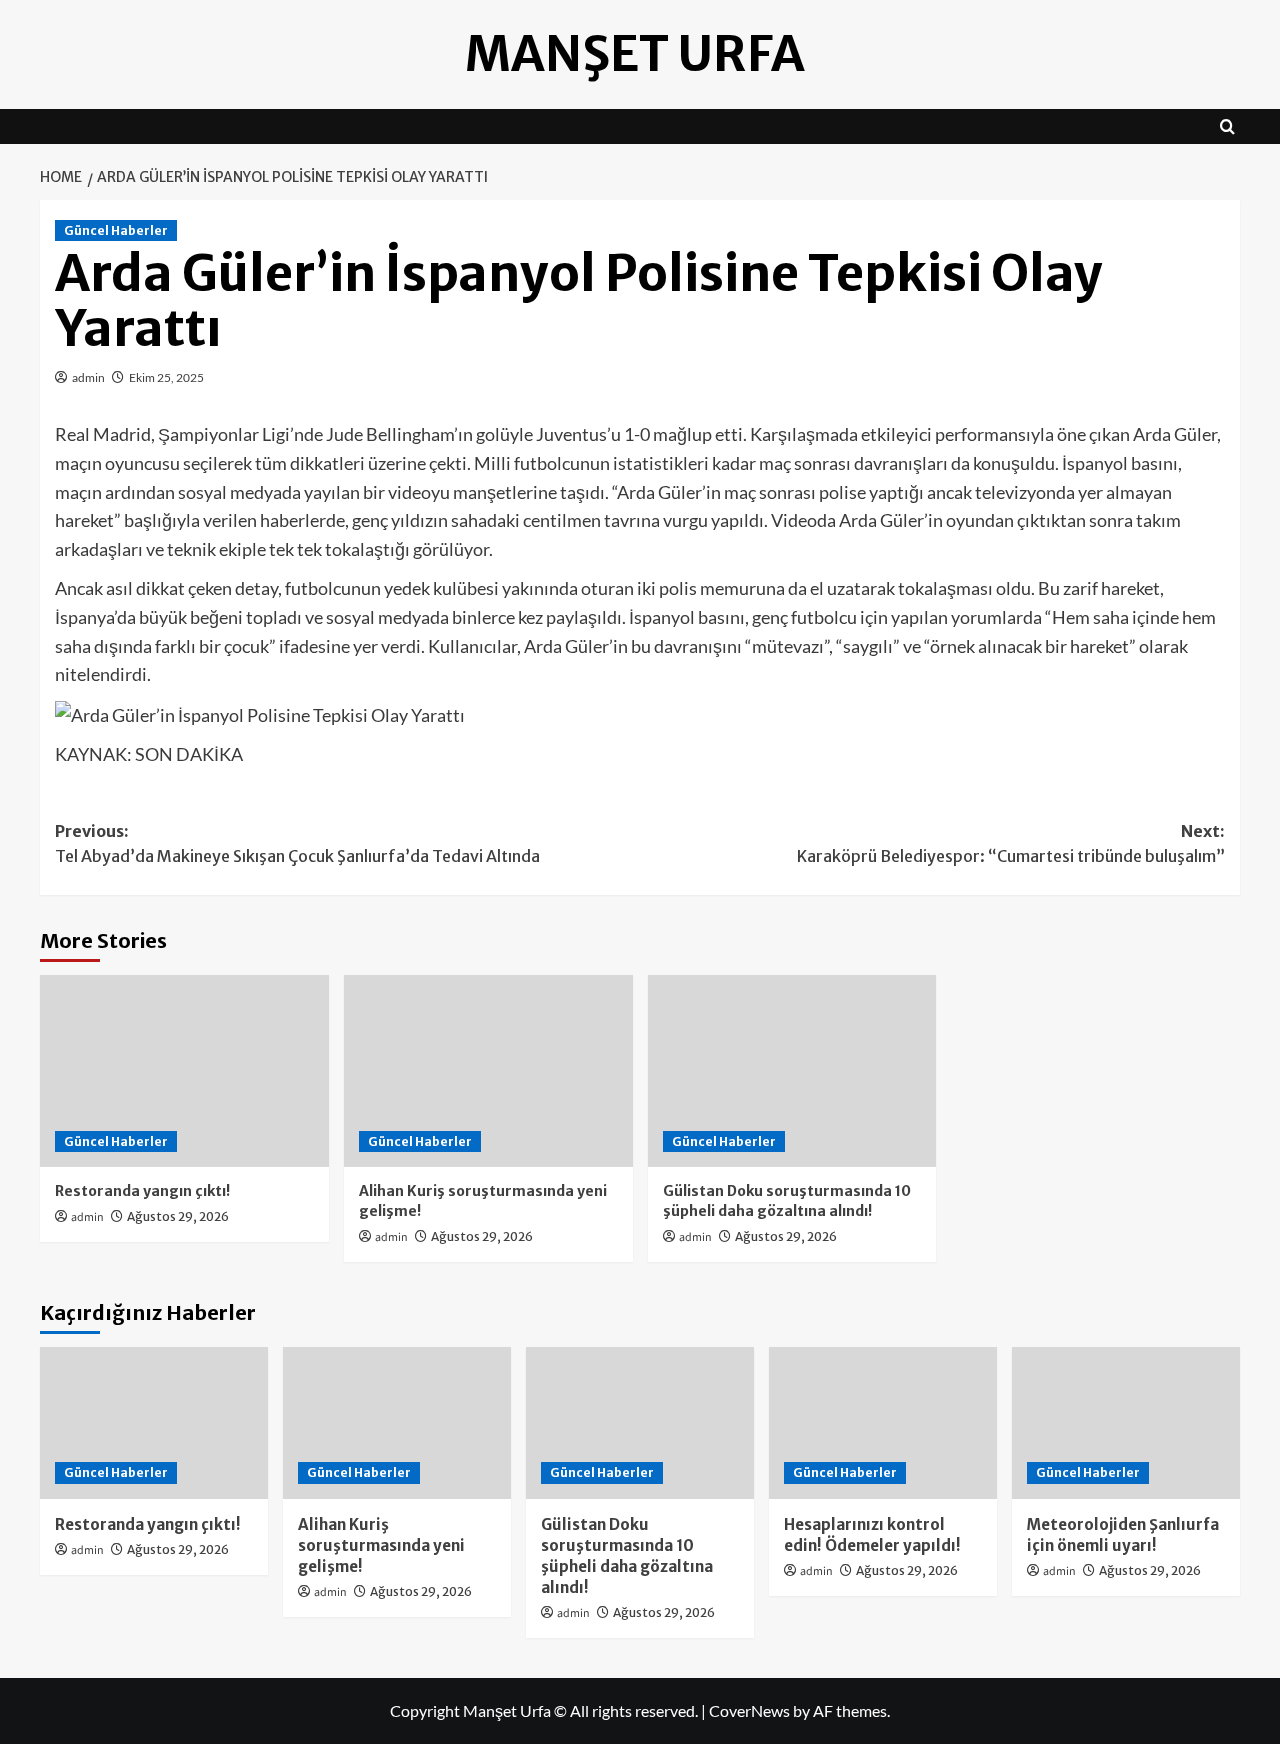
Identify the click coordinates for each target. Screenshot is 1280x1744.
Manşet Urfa (635, 54)
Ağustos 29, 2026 (178, 1216)
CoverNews (749, 1710)
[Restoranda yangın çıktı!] (184, 1071)
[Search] (1227, 126)
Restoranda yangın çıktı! (142, 1191)
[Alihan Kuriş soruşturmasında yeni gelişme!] (488, 1071)
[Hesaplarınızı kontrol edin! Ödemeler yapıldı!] (883, 1423)
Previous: (297, 844)
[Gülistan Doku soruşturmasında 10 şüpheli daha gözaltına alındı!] (792, 1071)
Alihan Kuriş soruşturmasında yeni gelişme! (381, 1545)
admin (88, 377)
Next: (1011, 844)
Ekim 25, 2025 (166, 377)
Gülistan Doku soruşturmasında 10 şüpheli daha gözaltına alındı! (787, 1201)
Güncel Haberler (116, 230)
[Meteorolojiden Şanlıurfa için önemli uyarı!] (1126, 1423)
